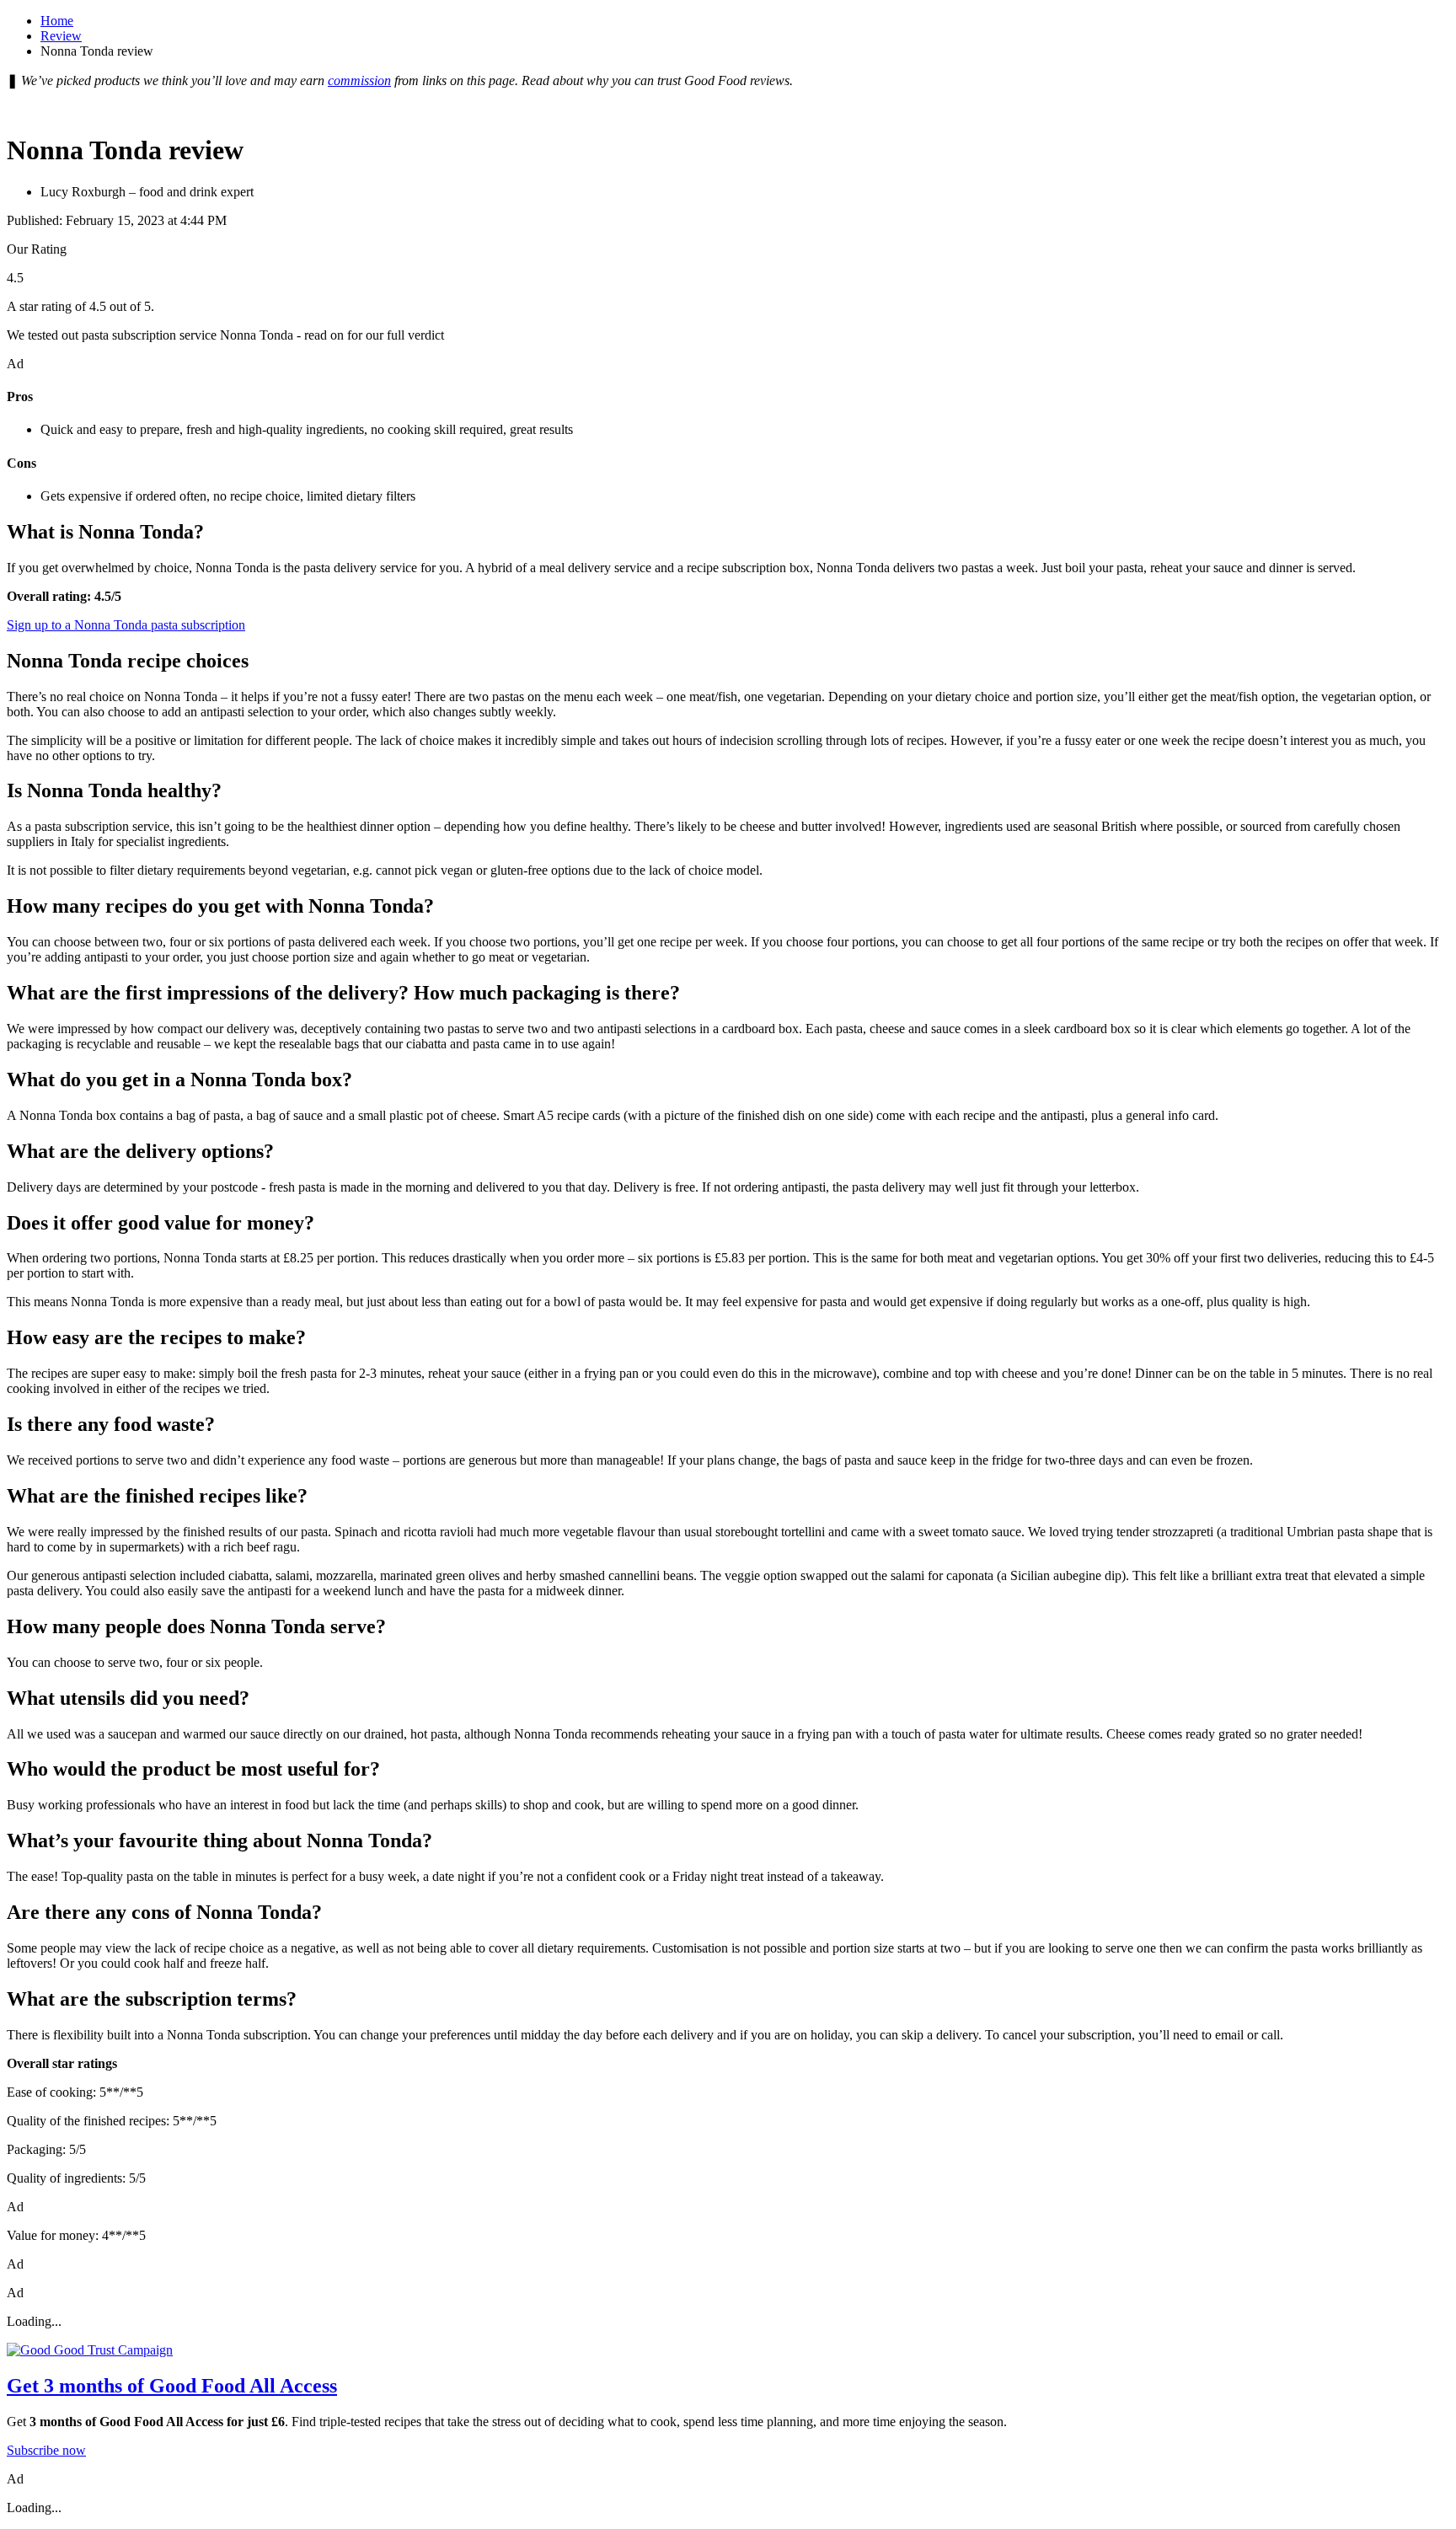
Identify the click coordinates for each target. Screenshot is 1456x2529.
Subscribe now (46, 2450)
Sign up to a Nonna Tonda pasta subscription (126, 625)
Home (57, 21)
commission (359, 80)
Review (61, 36)
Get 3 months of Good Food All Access (172, 2386)
